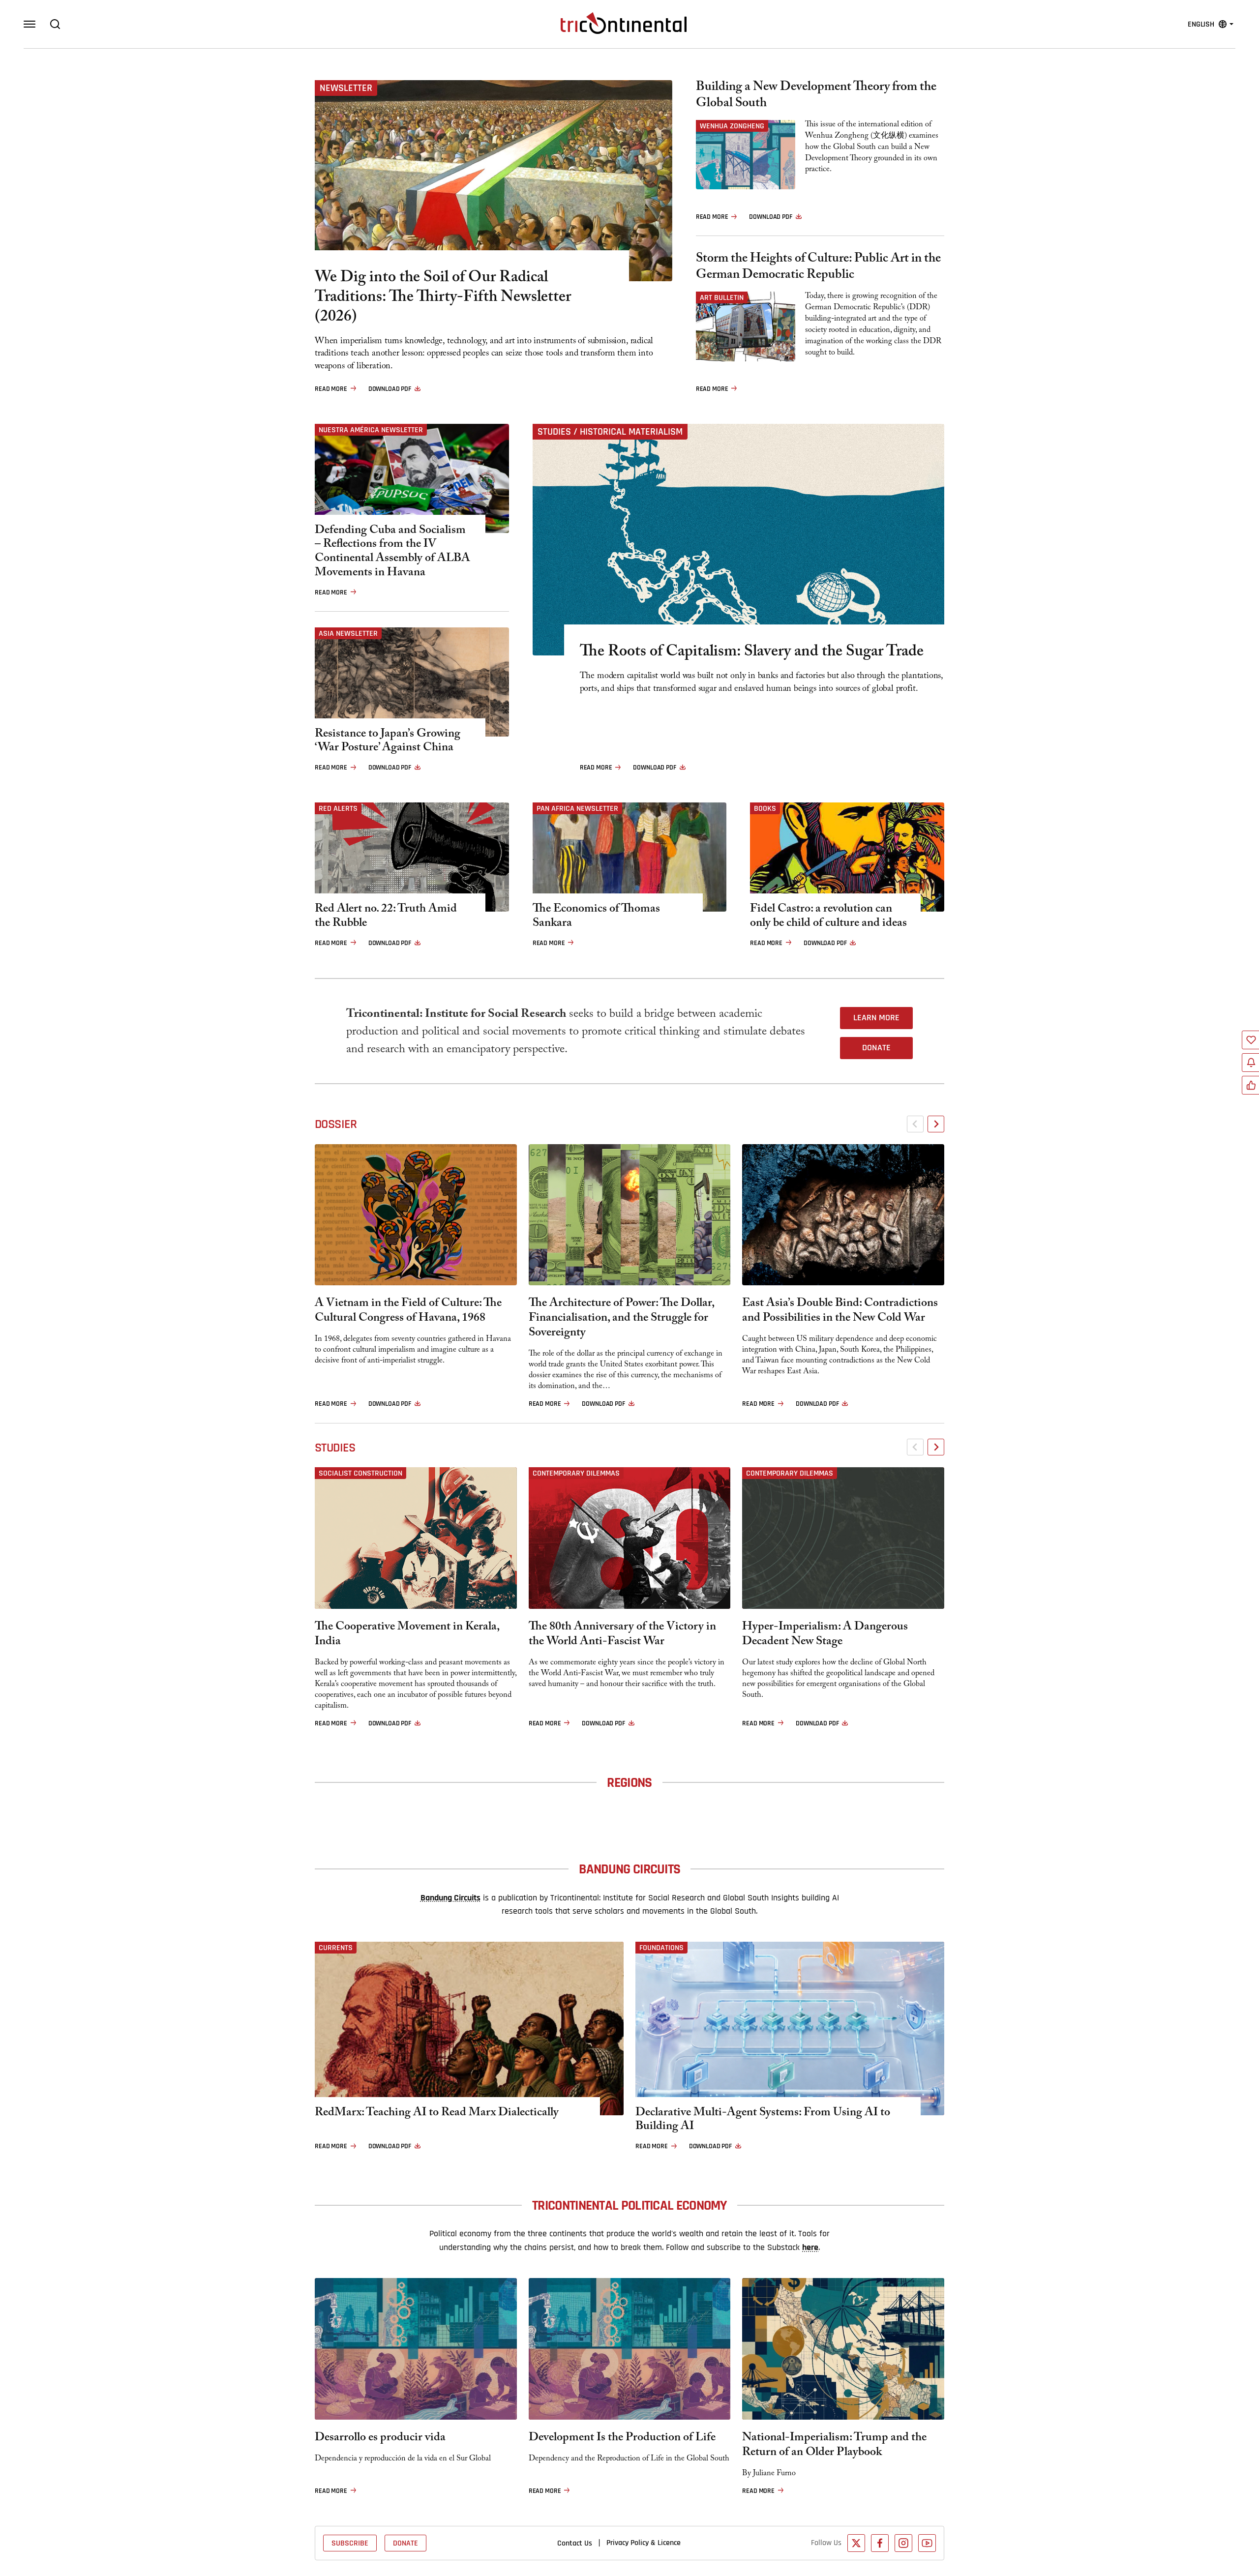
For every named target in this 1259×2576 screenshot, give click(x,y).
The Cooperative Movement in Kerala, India (407, 1635)
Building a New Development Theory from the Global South (816, 96)
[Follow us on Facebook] (880, 2543)
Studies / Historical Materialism (610, 432)
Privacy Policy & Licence (644, 2543)
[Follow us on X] (856, 2543)
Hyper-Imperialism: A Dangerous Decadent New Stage (825, 1635)
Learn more (876, 1018)
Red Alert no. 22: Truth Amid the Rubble (386, 918)
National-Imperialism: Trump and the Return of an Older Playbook (834, 2446)
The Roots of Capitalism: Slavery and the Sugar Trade (752, 653)
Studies (335, 1448)
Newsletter (346, 88)
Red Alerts (338, 808)
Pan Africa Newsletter (577, 808)
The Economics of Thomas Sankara (596, 918)
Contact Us (575, 2543)
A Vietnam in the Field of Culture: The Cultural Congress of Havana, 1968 (408, 1312)
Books (765, 808)
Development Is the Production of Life (622, 2439)
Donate (876, 1048)
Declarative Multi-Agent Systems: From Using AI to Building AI (763, 2121)
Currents (336, 1948)
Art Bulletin (722, 297)
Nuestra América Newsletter (371, 430)
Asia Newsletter (348, 633)
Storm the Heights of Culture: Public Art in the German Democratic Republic (818, 268)
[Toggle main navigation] (30, 24)
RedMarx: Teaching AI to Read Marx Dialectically (437, 2114)
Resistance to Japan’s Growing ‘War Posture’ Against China (388, 742)
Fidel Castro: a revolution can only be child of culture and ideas (828, 918)
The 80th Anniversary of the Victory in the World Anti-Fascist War (622, 1635)
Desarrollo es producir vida (380, 2439)
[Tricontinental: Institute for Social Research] (624, 23)
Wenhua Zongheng (732, 126)
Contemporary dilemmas (576, 1473)
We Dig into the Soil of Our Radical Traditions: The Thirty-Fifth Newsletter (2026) (443, 298)
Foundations (661, 1948)
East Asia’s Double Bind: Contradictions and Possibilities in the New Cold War (840, 1312)
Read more (331, 389)
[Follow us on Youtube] (927, 2543)
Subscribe (350, 2543)
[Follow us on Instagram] (903, 2543)
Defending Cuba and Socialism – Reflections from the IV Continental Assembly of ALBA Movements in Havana (392, 553)
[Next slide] (936, 1124)
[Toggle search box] (55, 24)
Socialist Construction (360, 1473)
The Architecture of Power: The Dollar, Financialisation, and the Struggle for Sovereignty (621, 1319)
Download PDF (390, 389)
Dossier (336, 1124)
